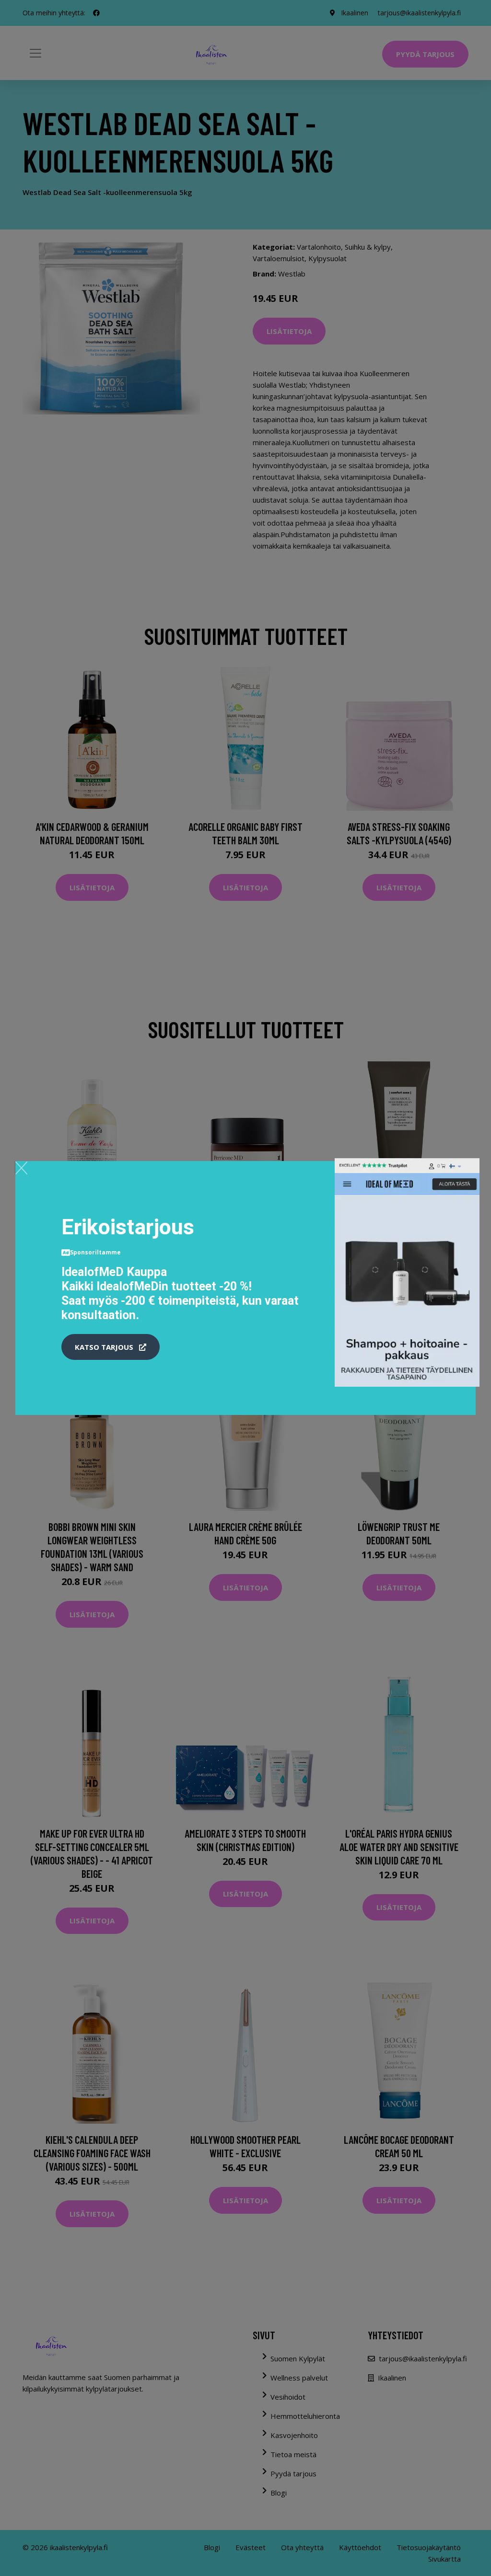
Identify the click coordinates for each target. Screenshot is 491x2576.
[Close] (21, 1168)
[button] (111, 1347)
